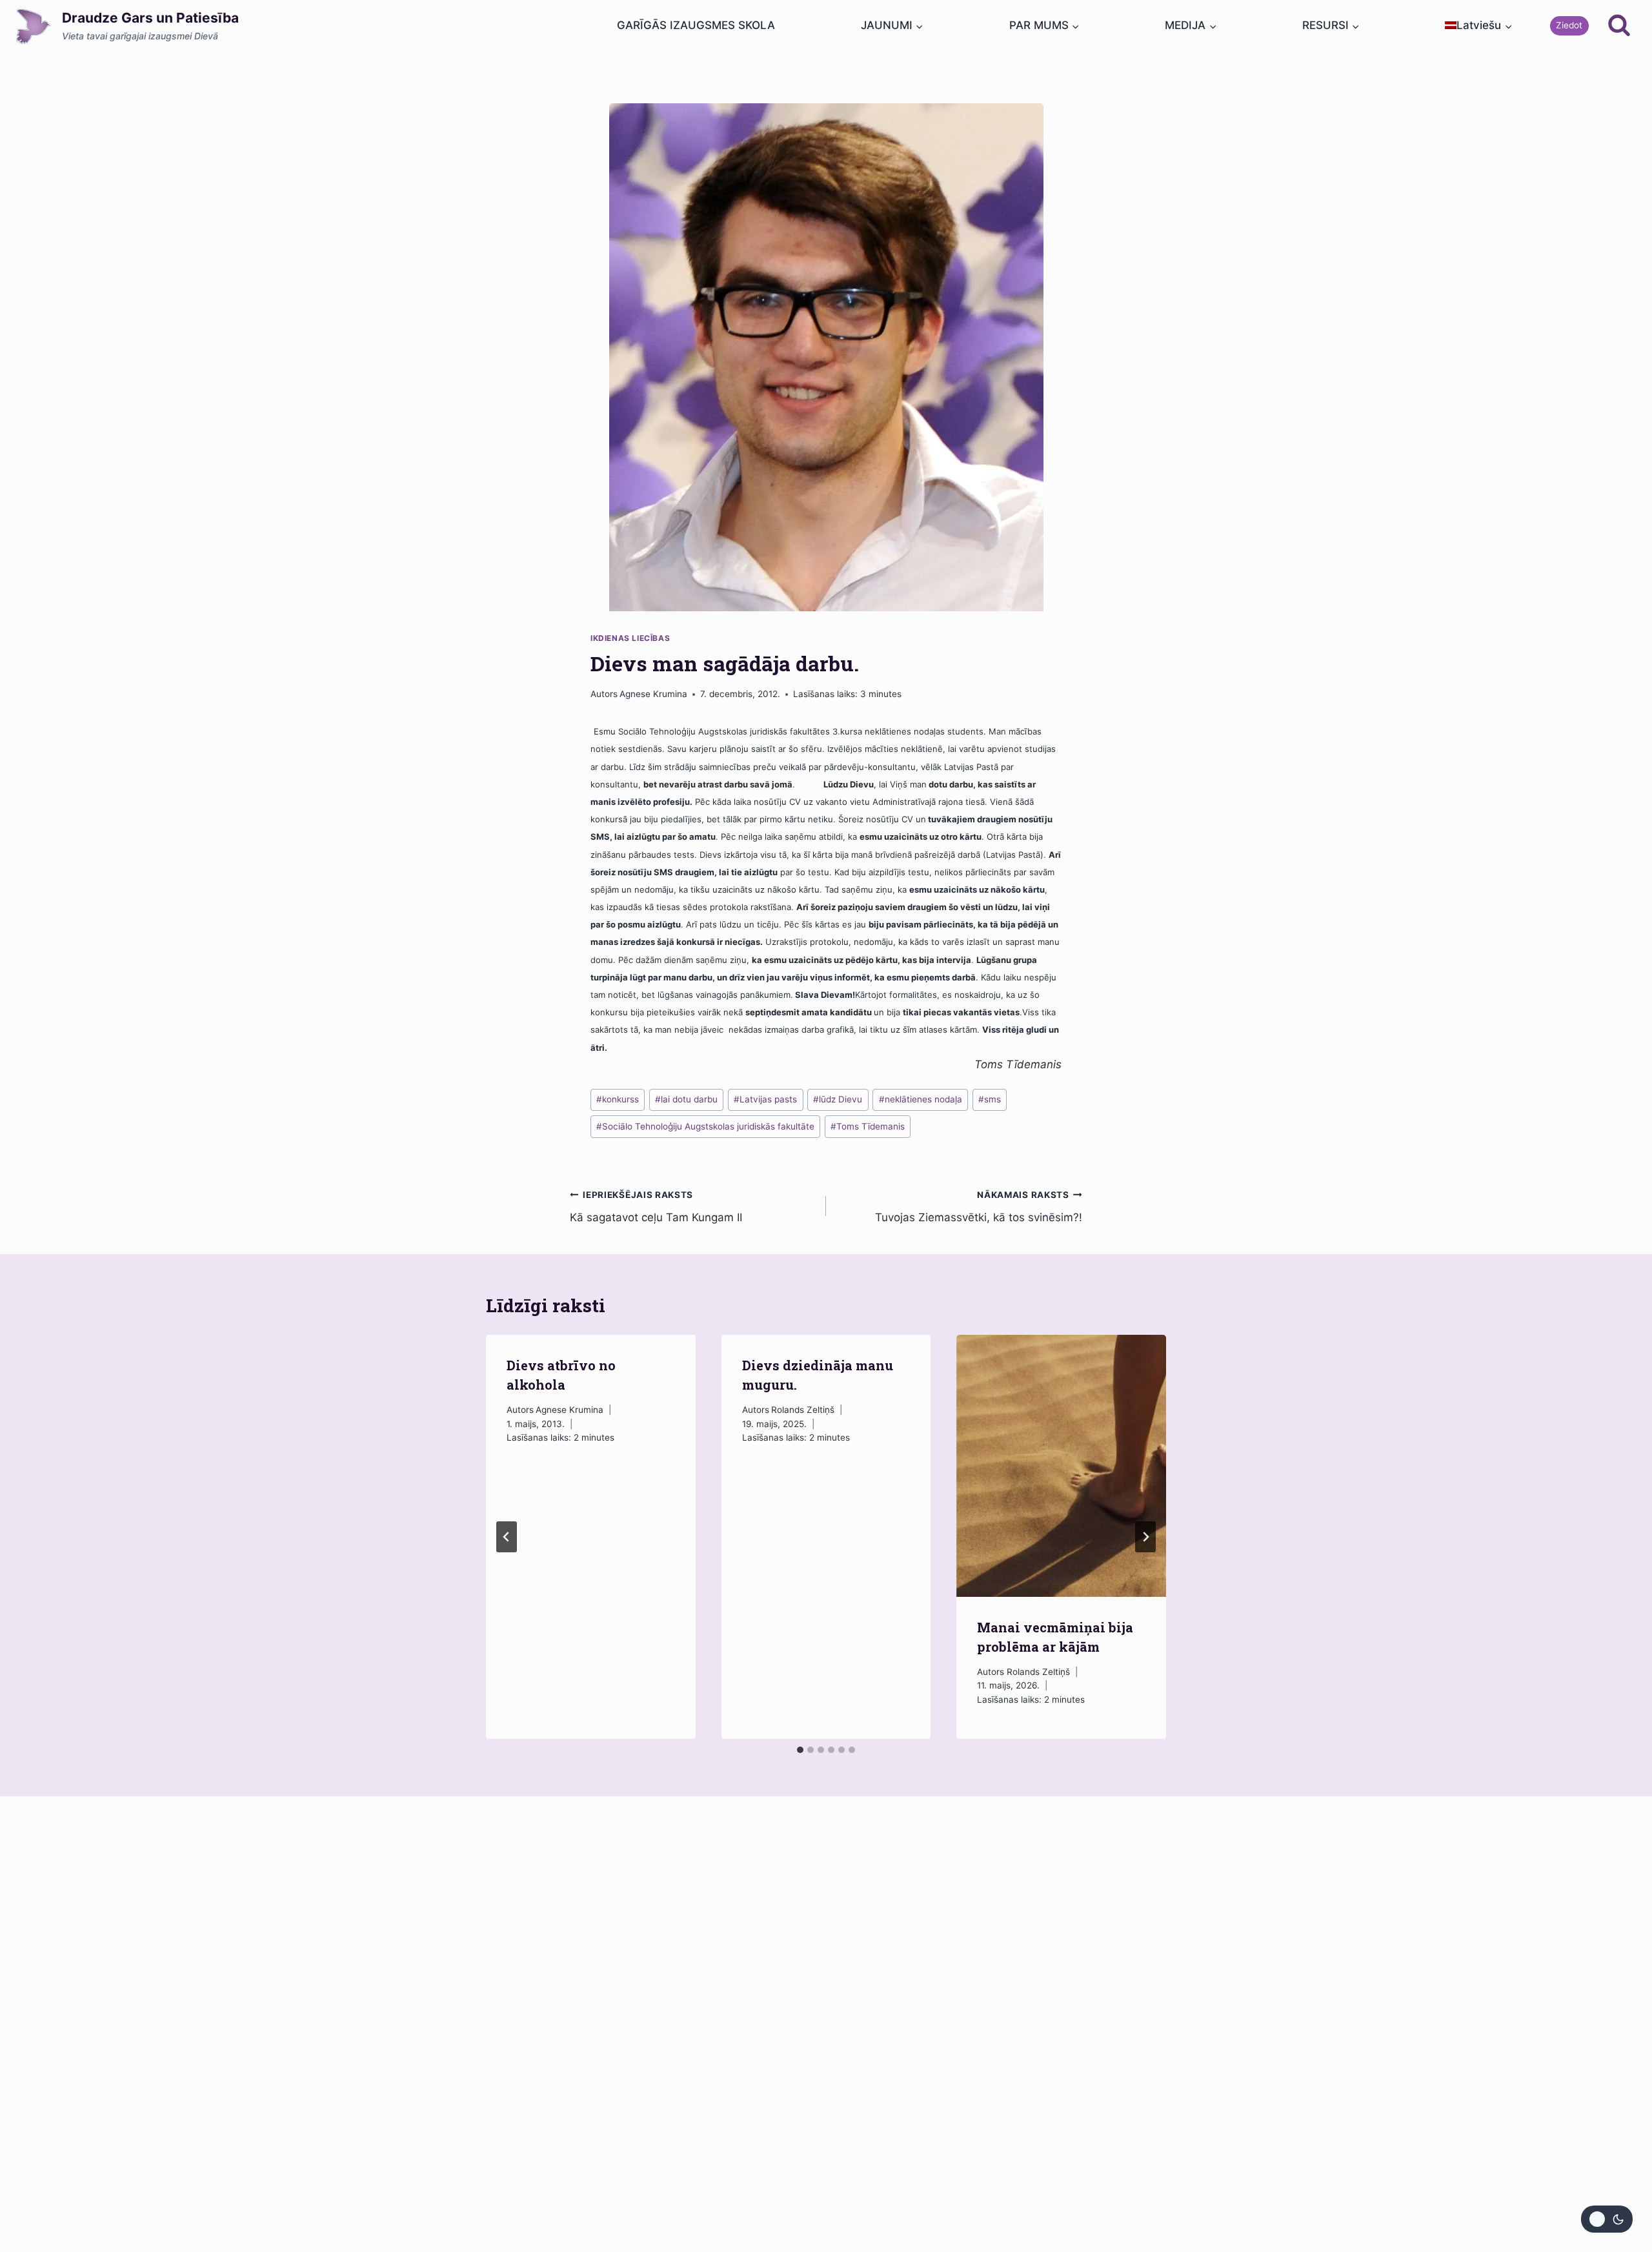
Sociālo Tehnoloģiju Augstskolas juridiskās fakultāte (705, 1126)
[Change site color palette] (1607, 2219)
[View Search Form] (1619, 26)
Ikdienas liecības (630, 638)
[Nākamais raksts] (1145, 1537)
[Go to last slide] (507, 1537)
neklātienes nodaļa (921, 1099)
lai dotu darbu (686, 1099)
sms (990, 1099)
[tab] (800, 1750)
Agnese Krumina (653, 694)
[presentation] (1061, 1466)
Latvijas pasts (765, 1099)
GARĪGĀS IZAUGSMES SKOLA (696, 25)
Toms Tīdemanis (868, 1126)
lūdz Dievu (838, 1099)
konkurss (618, 1099)
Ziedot (1569, 25)
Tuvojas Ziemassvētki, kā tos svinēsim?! (979, 1207)
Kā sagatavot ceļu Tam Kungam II (656, 1207)
